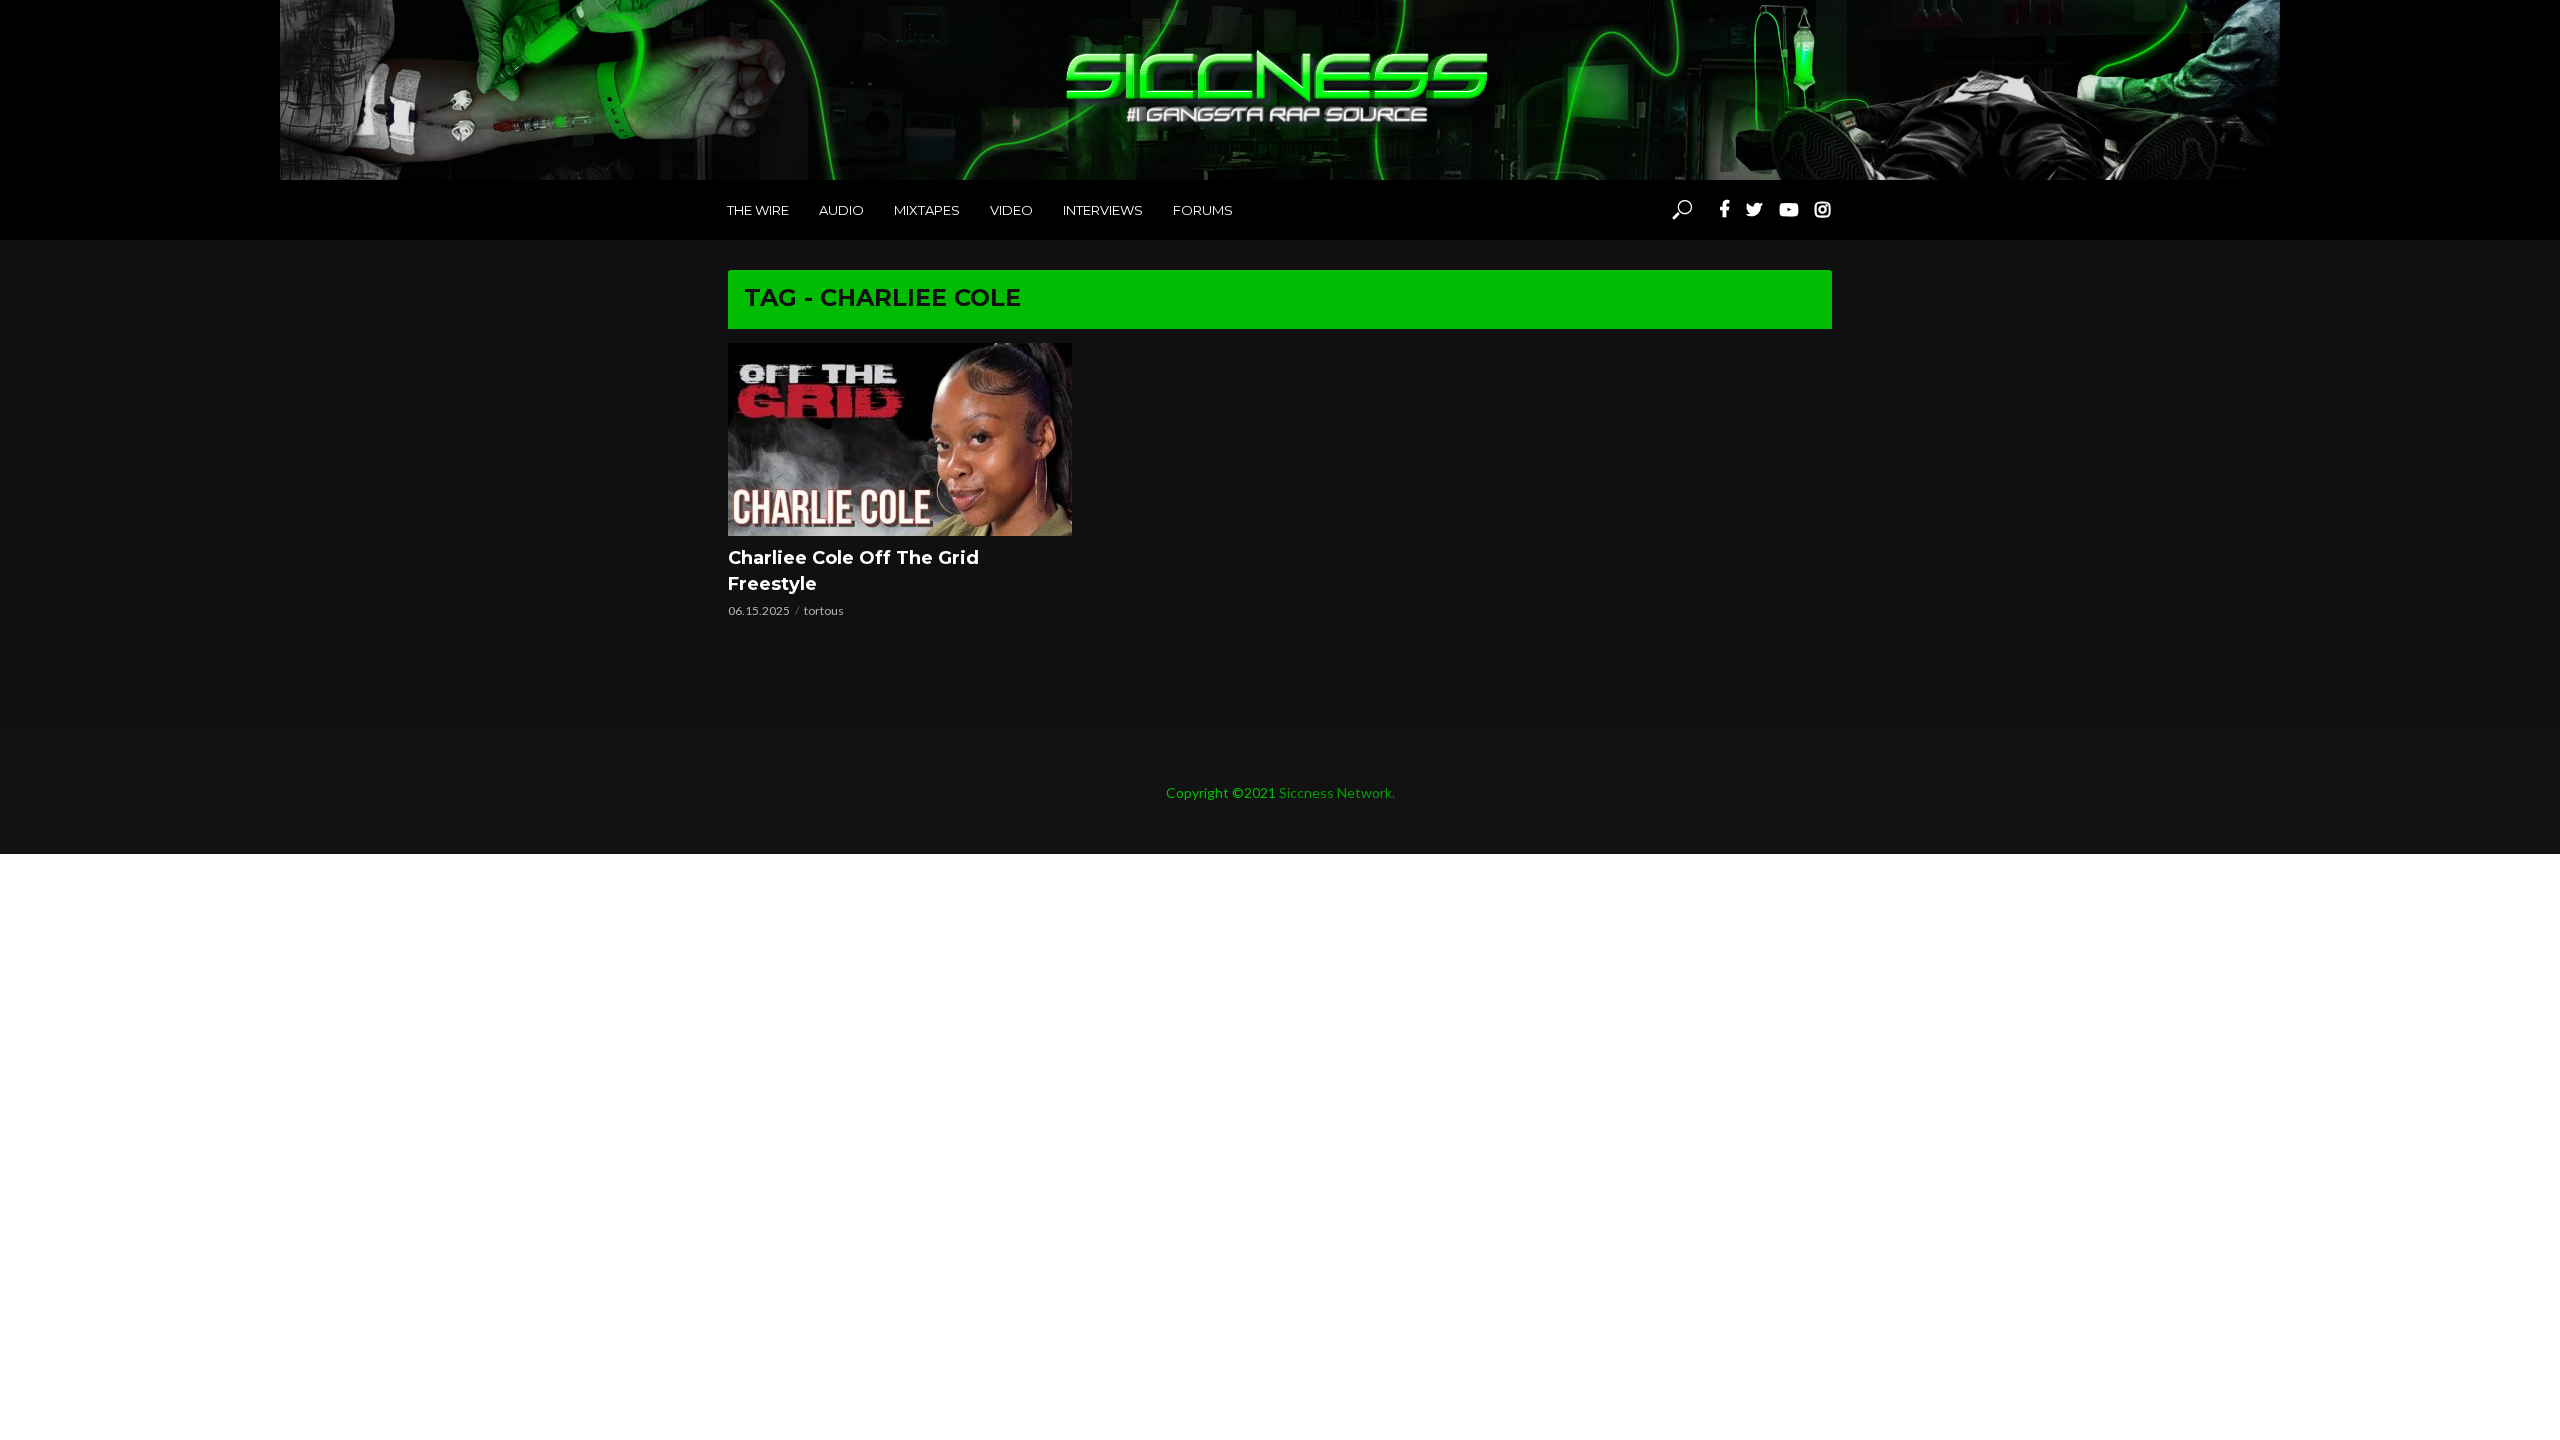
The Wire (758, 210)
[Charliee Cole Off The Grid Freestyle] (900, 439)
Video (1011, 210)
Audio (841, 210)
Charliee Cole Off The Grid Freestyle (853, 571)
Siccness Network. (1337, 792)
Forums (1203, 210)
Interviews (1103, 210)
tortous (824, 610)
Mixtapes (927, 210)
